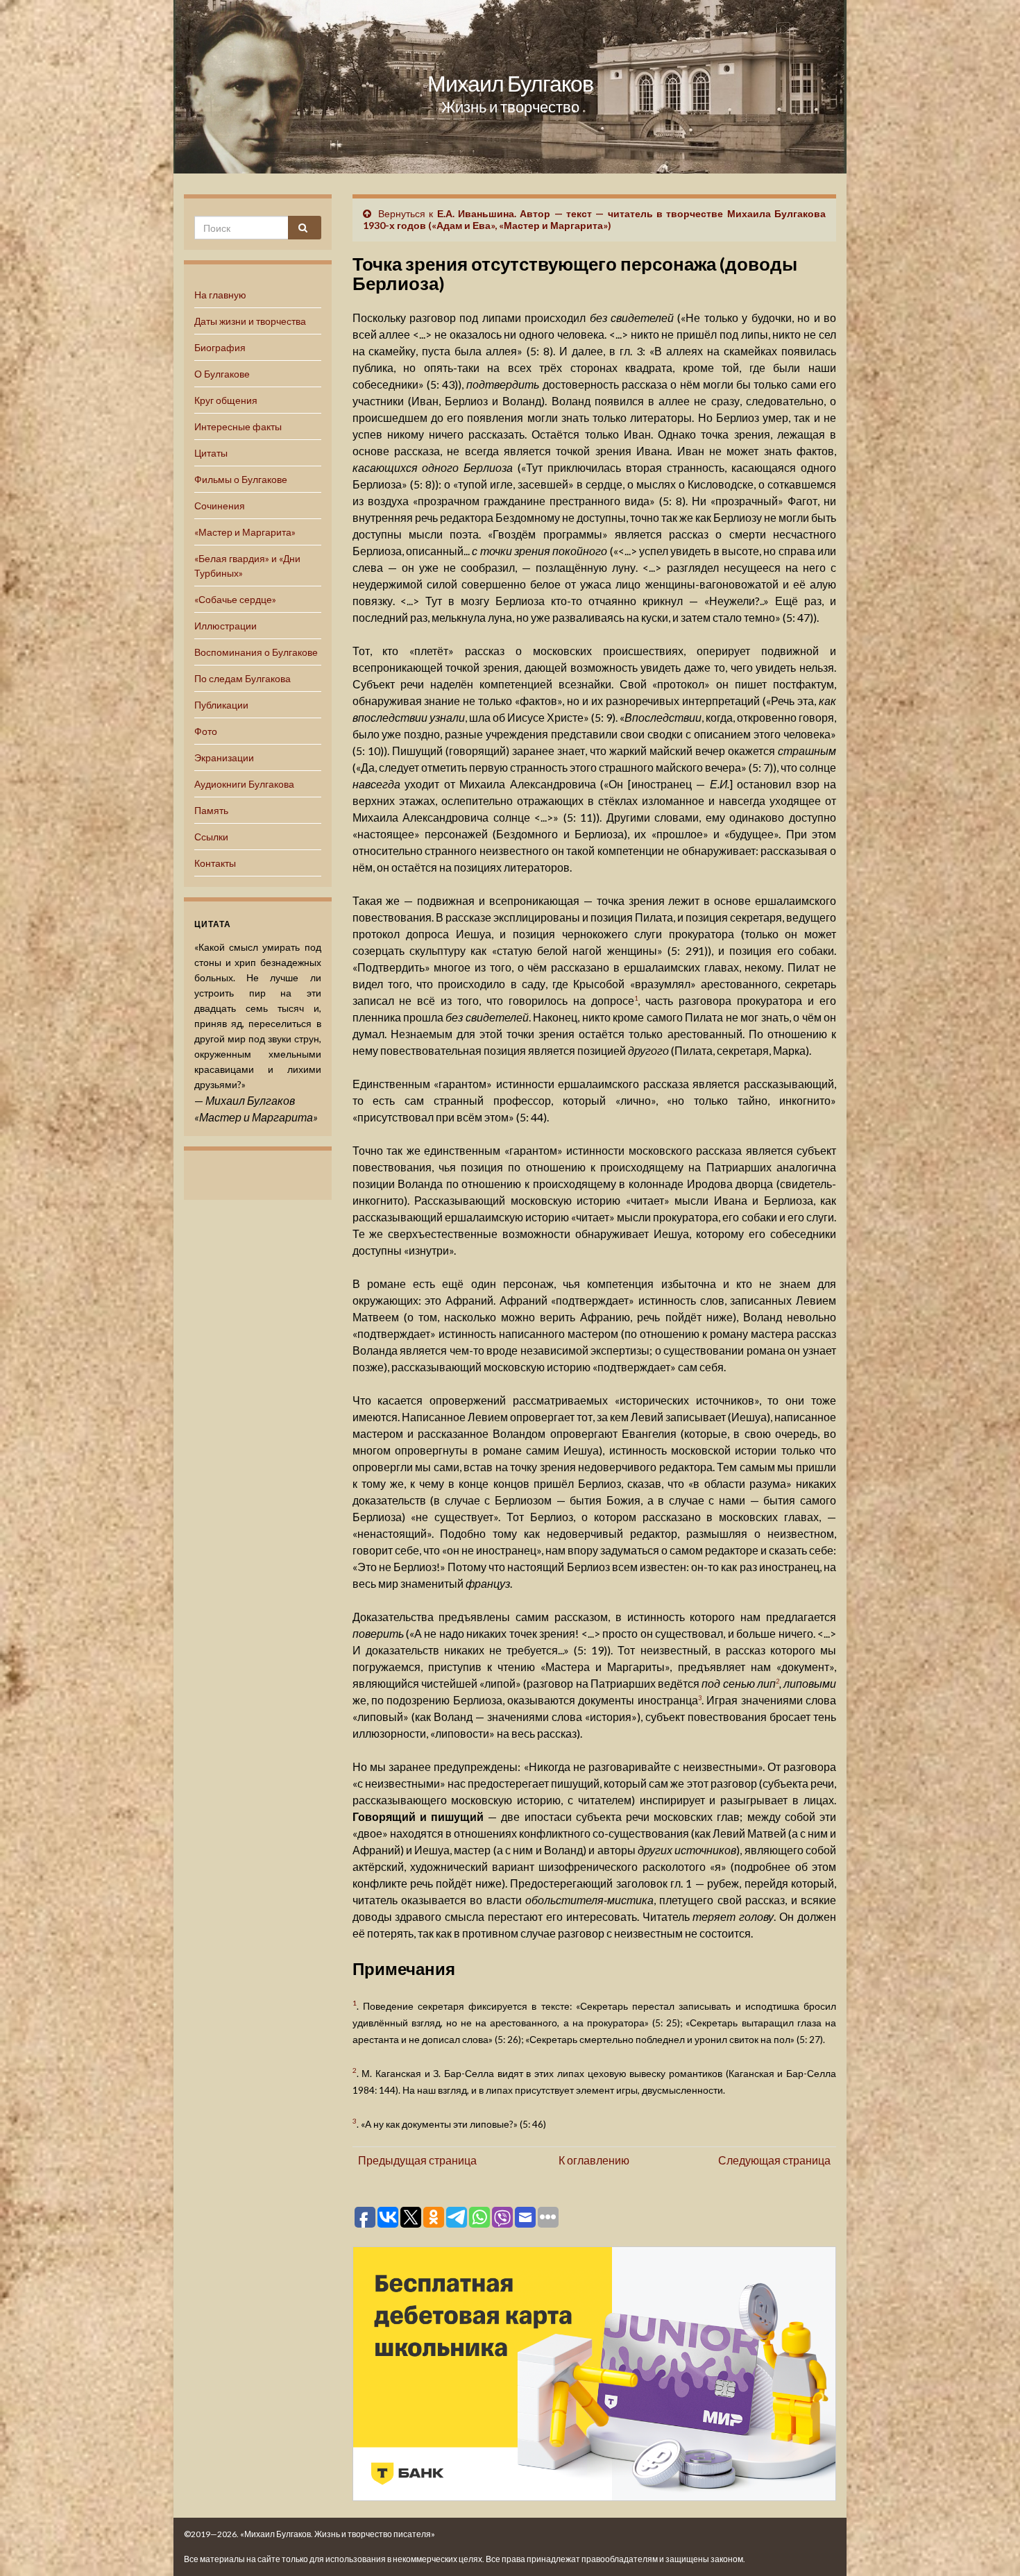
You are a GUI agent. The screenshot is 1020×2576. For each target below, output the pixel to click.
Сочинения (220, 506)
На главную (220, 295)
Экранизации (224, 757)
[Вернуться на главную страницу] (510, 87)
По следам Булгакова (243, 678)
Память (211, 810)
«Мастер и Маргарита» (245, 532)
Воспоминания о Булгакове (256, 652)
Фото (206, 731)
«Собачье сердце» (235, 599)
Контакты (215, 863)
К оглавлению (594, 2160)
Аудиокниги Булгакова (244, 784)
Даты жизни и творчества (250, 321)
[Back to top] (989, 2545)
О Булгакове (222, 374)
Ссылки (211, 837)
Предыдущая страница (417, 2160)
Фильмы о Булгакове (241, 479)
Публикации (221, 705)
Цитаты (211, 453)
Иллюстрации (226, 626)
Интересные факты (238, 426)
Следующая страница (774, 2160)
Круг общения (226, 400)
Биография (220, 347)
